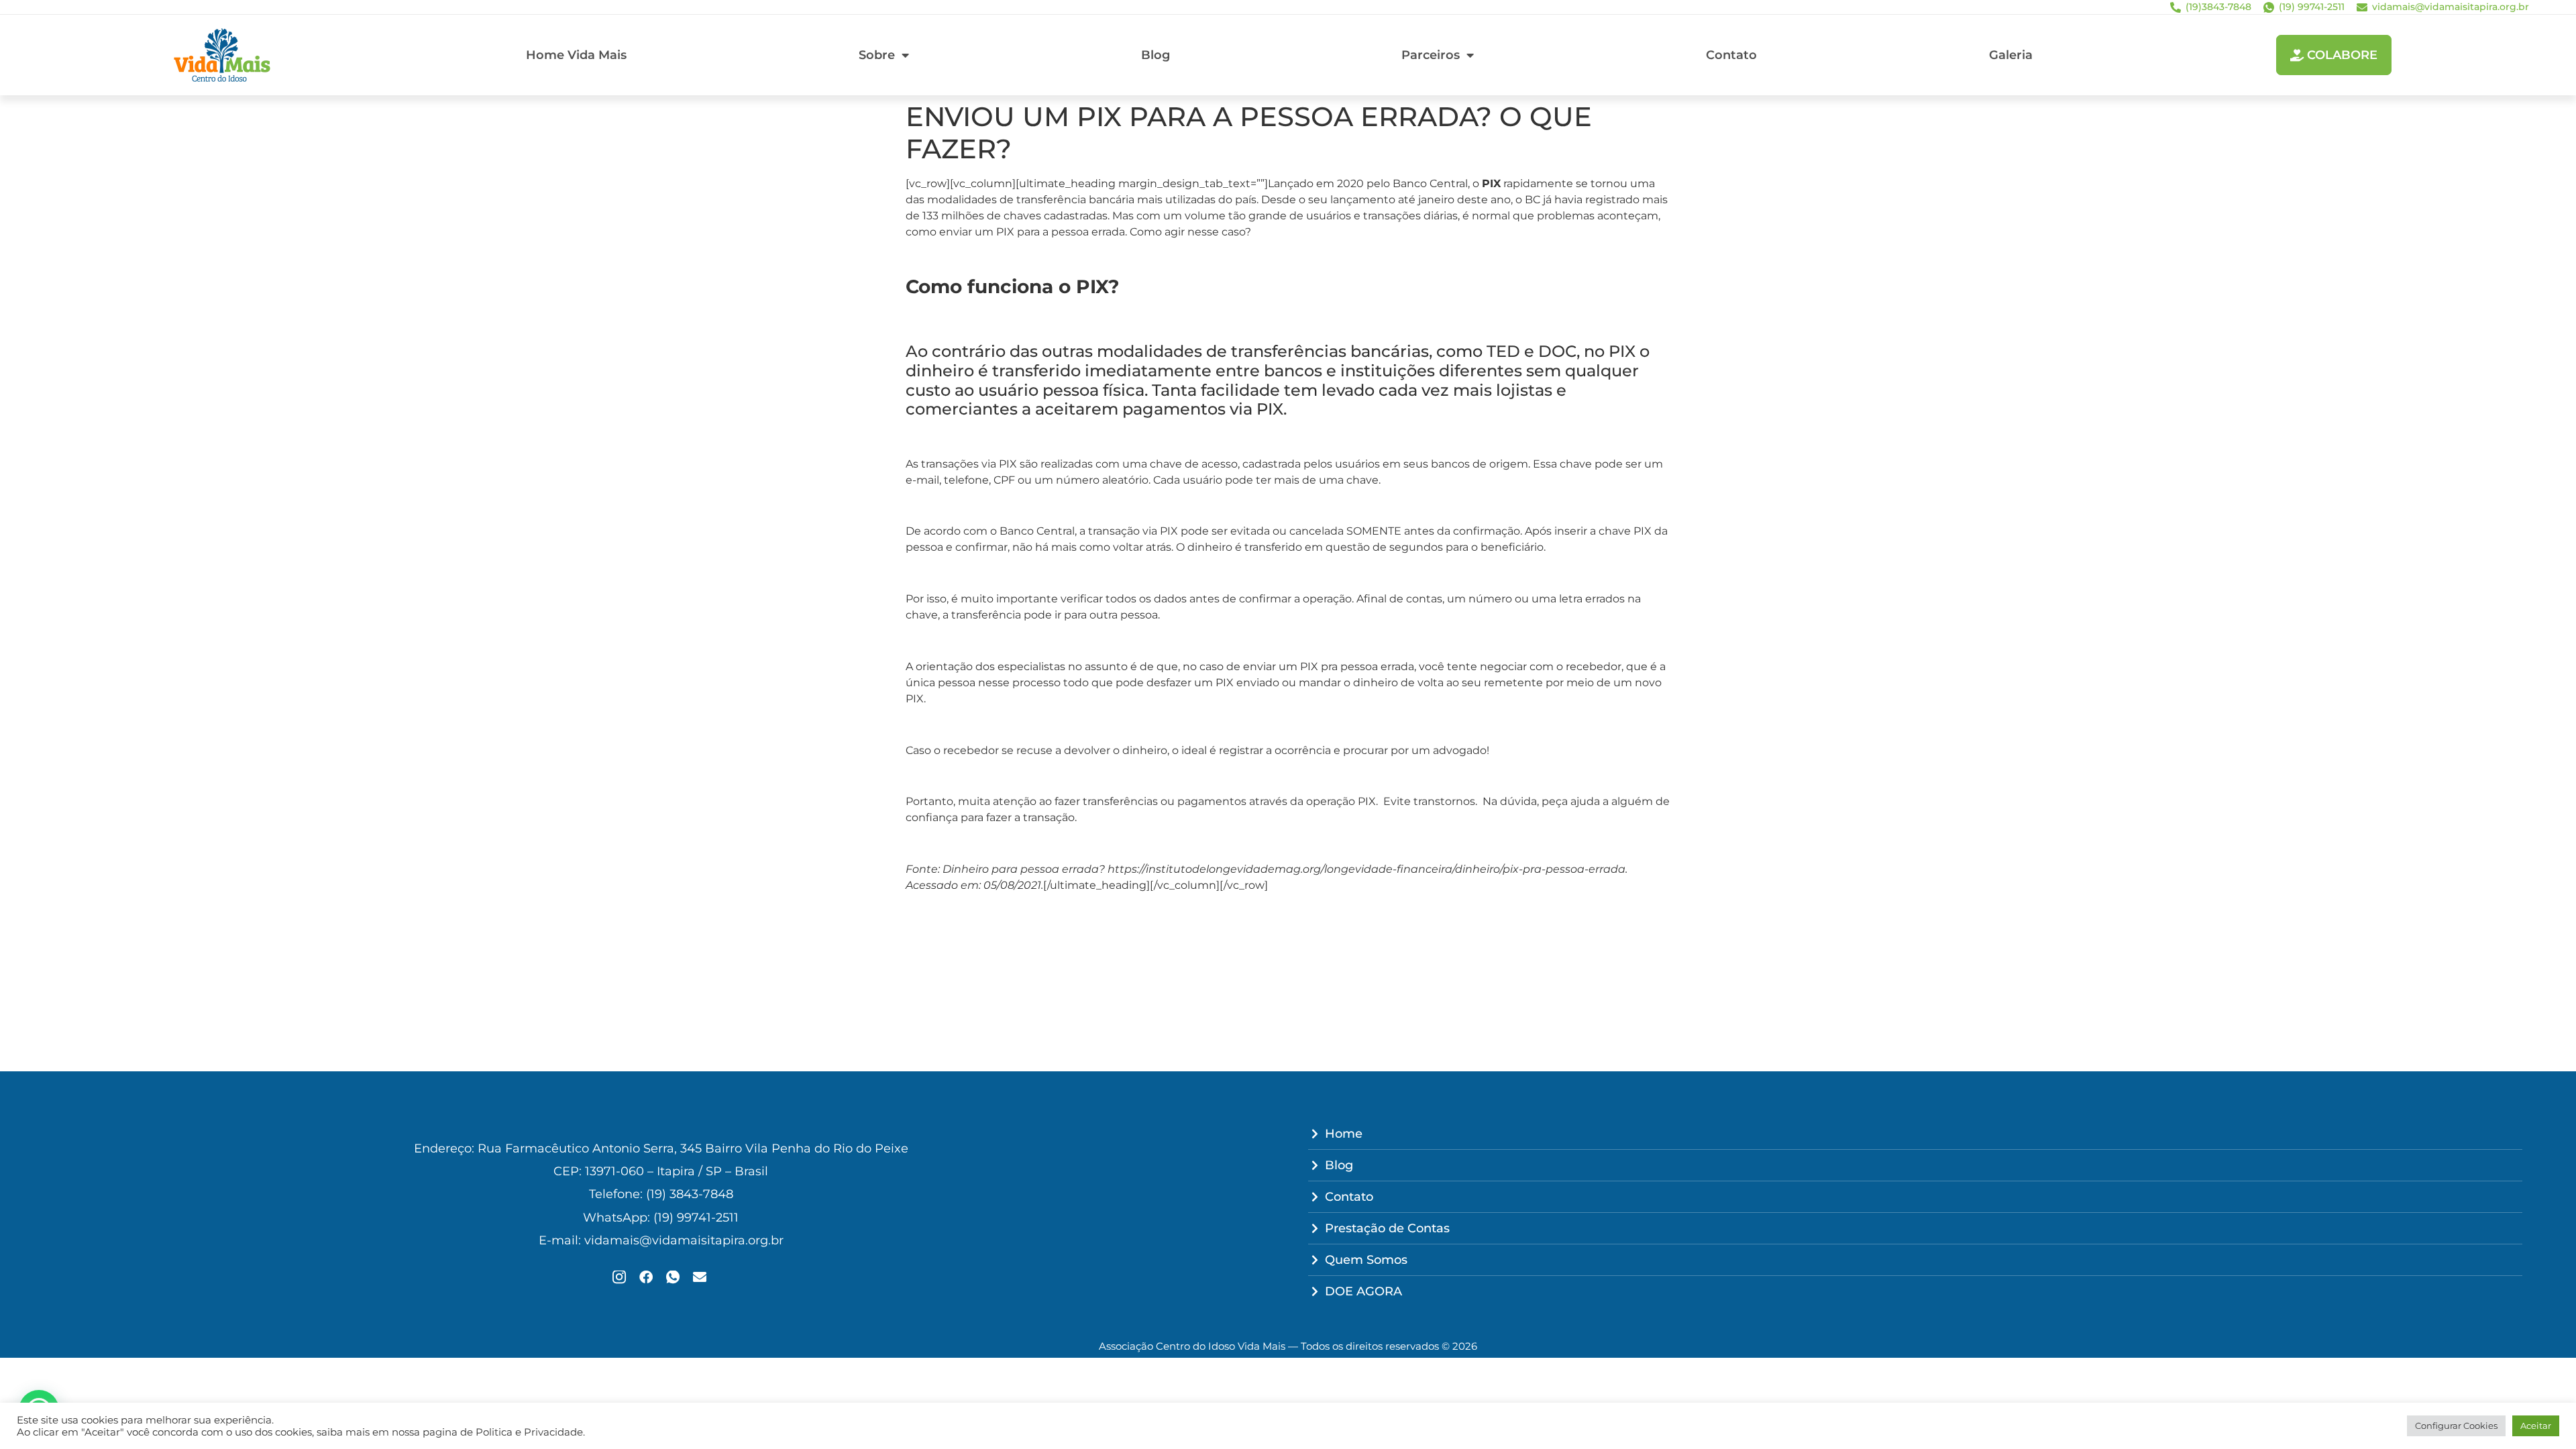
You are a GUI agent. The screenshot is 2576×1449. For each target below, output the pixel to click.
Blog (1156, 55)
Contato (1731, 55)
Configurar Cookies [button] (2456, 1426)
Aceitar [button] (2536, 1426)
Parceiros (1431, 55)
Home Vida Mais (576, 55)
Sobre (877, 55)
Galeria (2011, 55)
